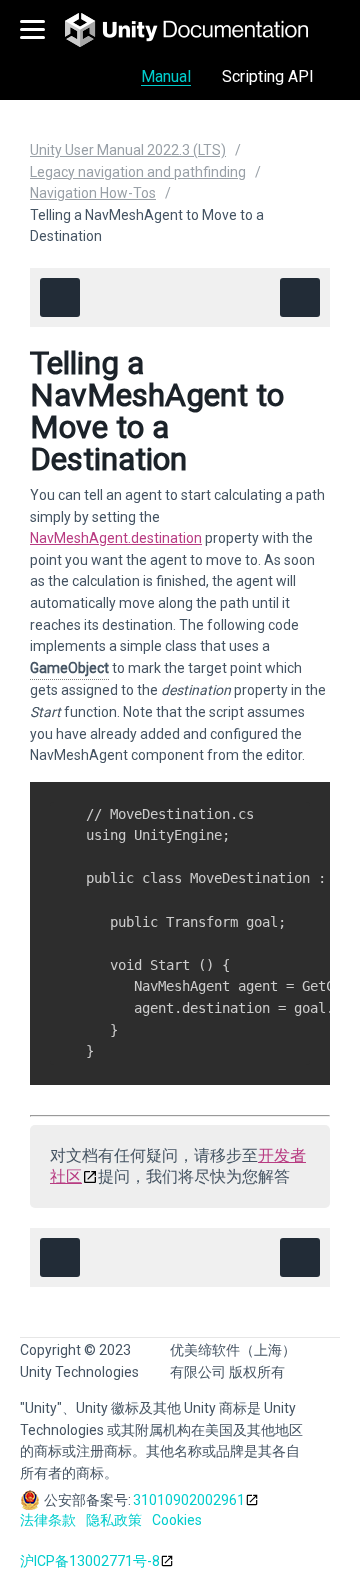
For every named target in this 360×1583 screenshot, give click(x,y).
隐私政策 (114, 1520)
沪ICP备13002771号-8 (90, 1561)
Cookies (177, 1520)
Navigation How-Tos (93, 193)
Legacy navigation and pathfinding (138, 172)
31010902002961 (189, 1500)
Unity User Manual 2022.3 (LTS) (128, 150)
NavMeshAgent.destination (116, 538)
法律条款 (48, 1520)
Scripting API (268, 76)
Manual (166, 76)
